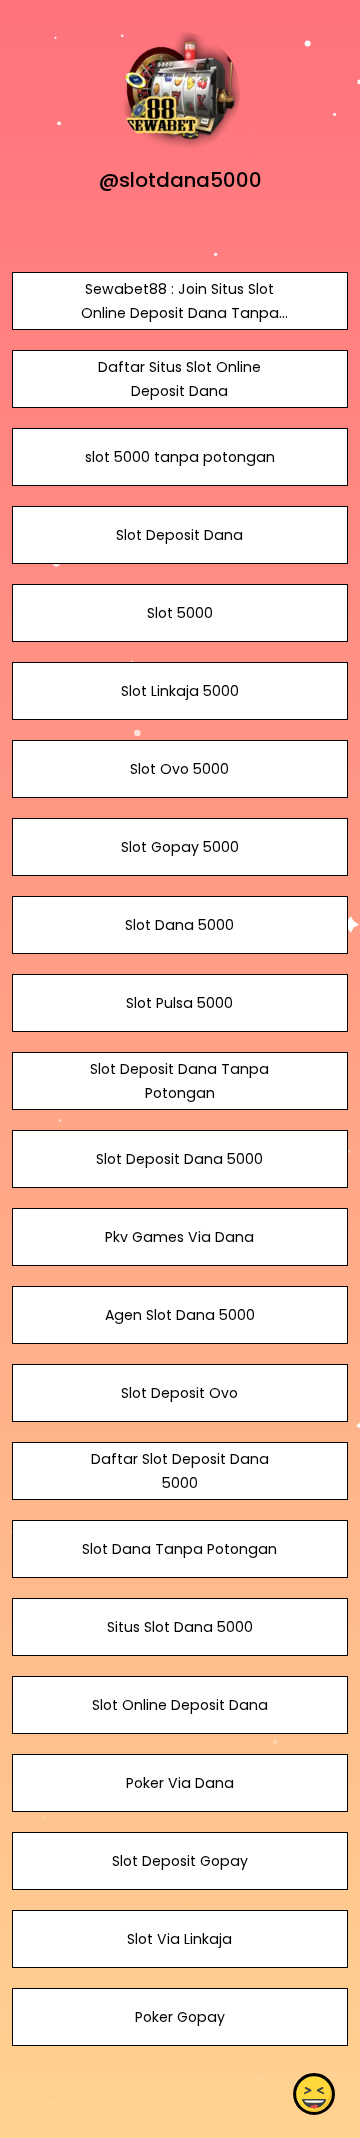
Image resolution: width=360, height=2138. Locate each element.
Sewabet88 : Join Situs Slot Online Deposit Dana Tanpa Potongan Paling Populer (180, 313)
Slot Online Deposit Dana (180, 1705)
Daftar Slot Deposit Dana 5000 (180, 1471)
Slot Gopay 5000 (180, 847)
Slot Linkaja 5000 (180, 691)
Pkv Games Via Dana (179, 1237)
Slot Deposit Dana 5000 (179, 1159)
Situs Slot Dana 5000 (180, 1627)
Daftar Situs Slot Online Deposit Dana (179, 379)
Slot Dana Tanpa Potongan (179, 1549)
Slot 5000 (180, 613)
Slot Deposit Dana (179, 535)
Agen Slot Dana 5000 (180, 1315)
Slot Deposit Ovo (179, 1393)
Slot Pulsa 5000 (179, 1003)
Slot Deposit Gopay (180, 1861)
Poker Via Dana (180, 1783)
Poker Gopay (180, 2017)
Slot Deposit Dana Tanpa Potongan (179, 1081)
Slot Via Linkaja (179, 1939)
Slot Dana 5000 (179, 925)
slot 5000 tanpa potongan (180, 457)
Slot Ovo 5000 (179, 769)
